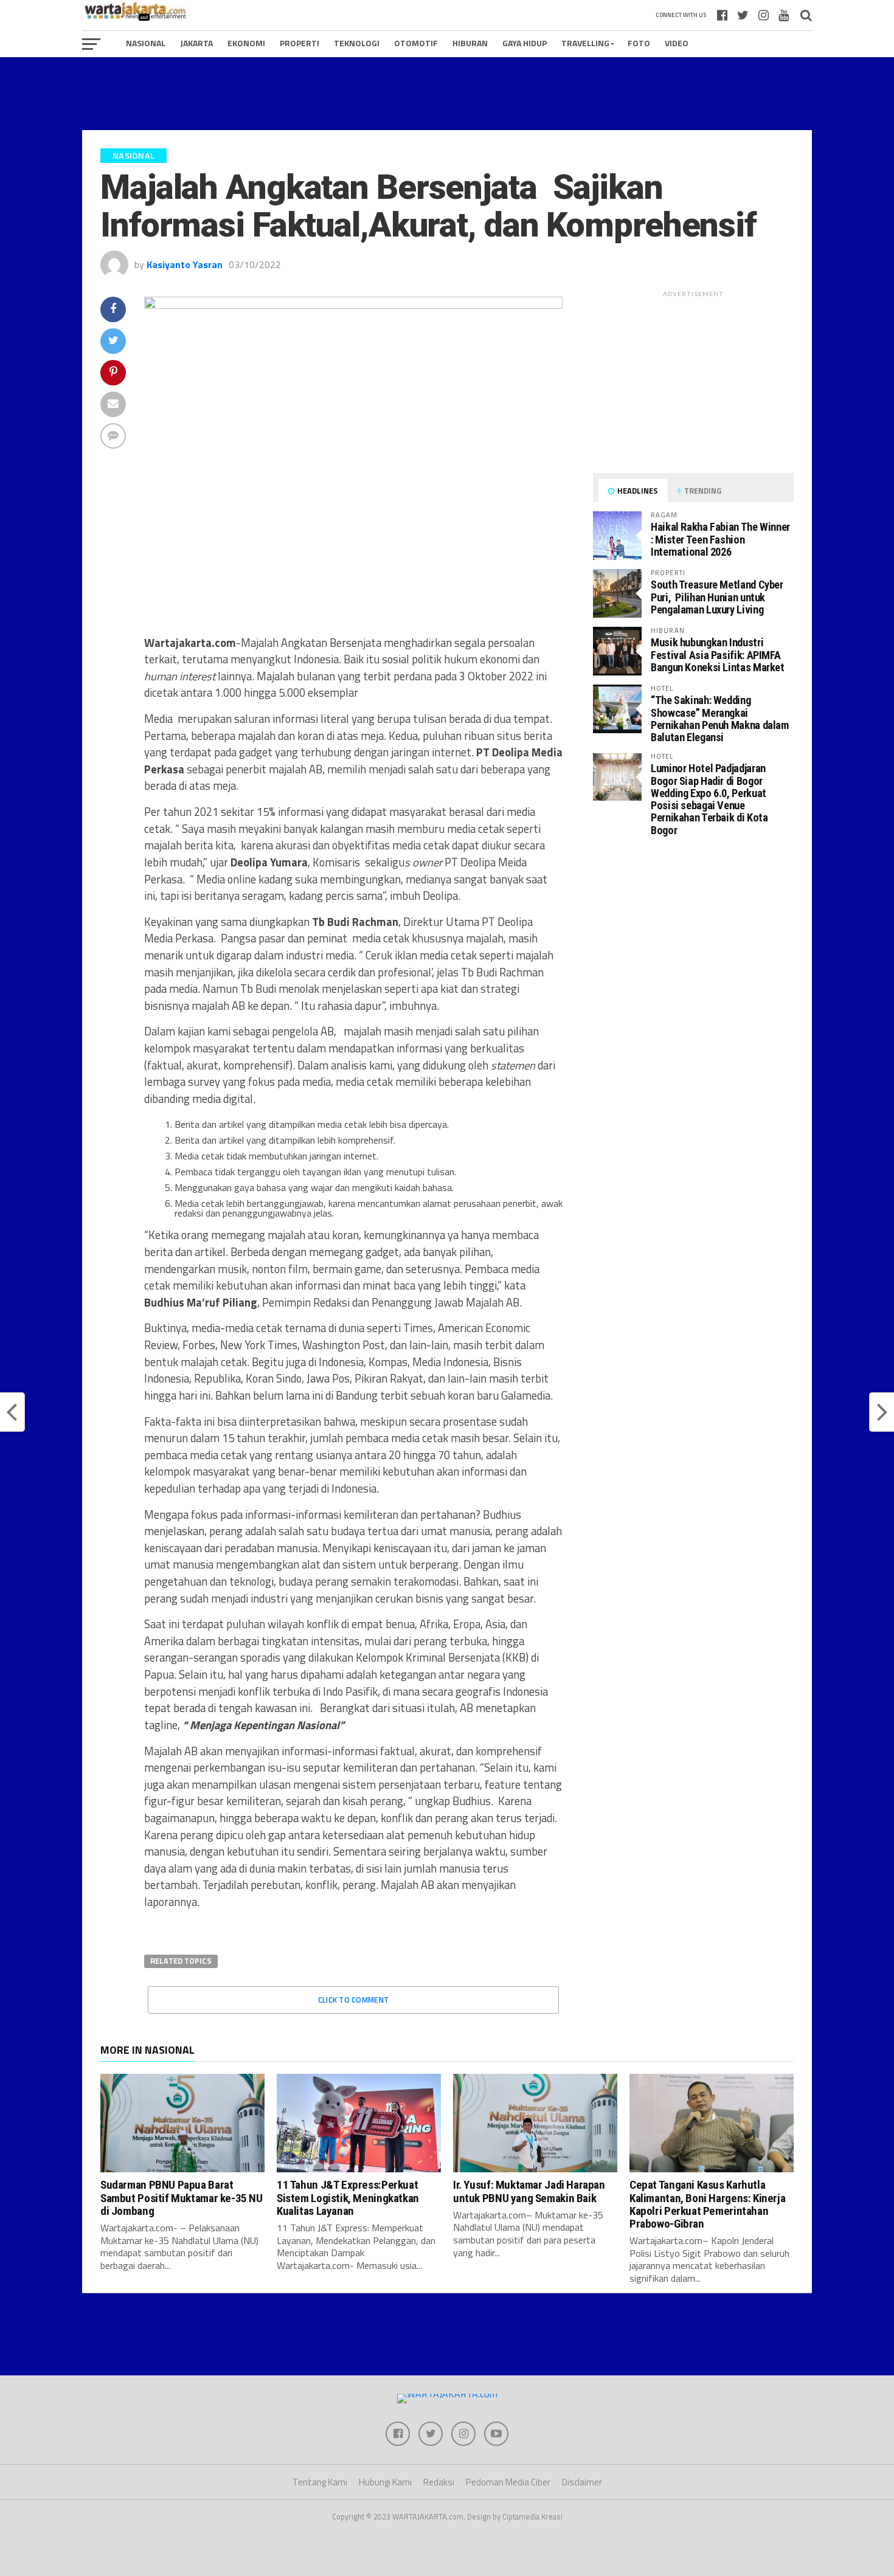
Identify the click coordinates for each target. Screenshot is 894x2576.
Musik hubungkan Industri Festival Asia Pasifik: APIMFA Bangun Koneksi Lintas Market (718, 654)
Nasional (146, 43)
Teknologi (357, 43)
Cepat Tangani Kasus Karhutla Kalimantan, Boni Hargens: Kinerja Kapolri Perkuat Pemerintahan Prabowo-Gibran (707, 2204)
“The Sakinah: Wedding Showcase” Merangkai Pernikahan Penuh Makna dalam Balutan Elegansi (720, 719)
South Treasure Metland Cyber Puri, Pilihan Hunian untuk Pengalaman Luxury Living (717, 597)
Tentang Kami (320, 2482)
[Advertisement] (447, 94)
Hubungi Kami (385, 2482)
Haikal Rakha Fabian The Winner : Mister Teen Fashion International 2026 (720, 539)
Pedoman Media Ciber (508, 2482)
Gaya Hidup (525, 43)
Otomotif (416, 43)
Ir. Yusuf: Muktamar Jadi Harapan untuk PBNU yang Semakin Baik (529, 2191)
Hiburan (470, 43)
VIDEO (677, 43)
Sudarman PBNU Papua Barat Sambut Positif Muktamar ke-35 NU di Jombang (182, 2198)
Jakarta (196, 43)
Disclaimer (582, 2482)
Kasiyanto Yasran (185, 264)
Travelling (585, 43)
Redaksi (439, 2482)
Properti (300, 43)
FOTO (639, 43)
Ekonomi (246, 43)
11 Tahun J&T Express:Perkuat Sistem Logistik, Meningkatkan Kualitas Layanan (348, 2198)
